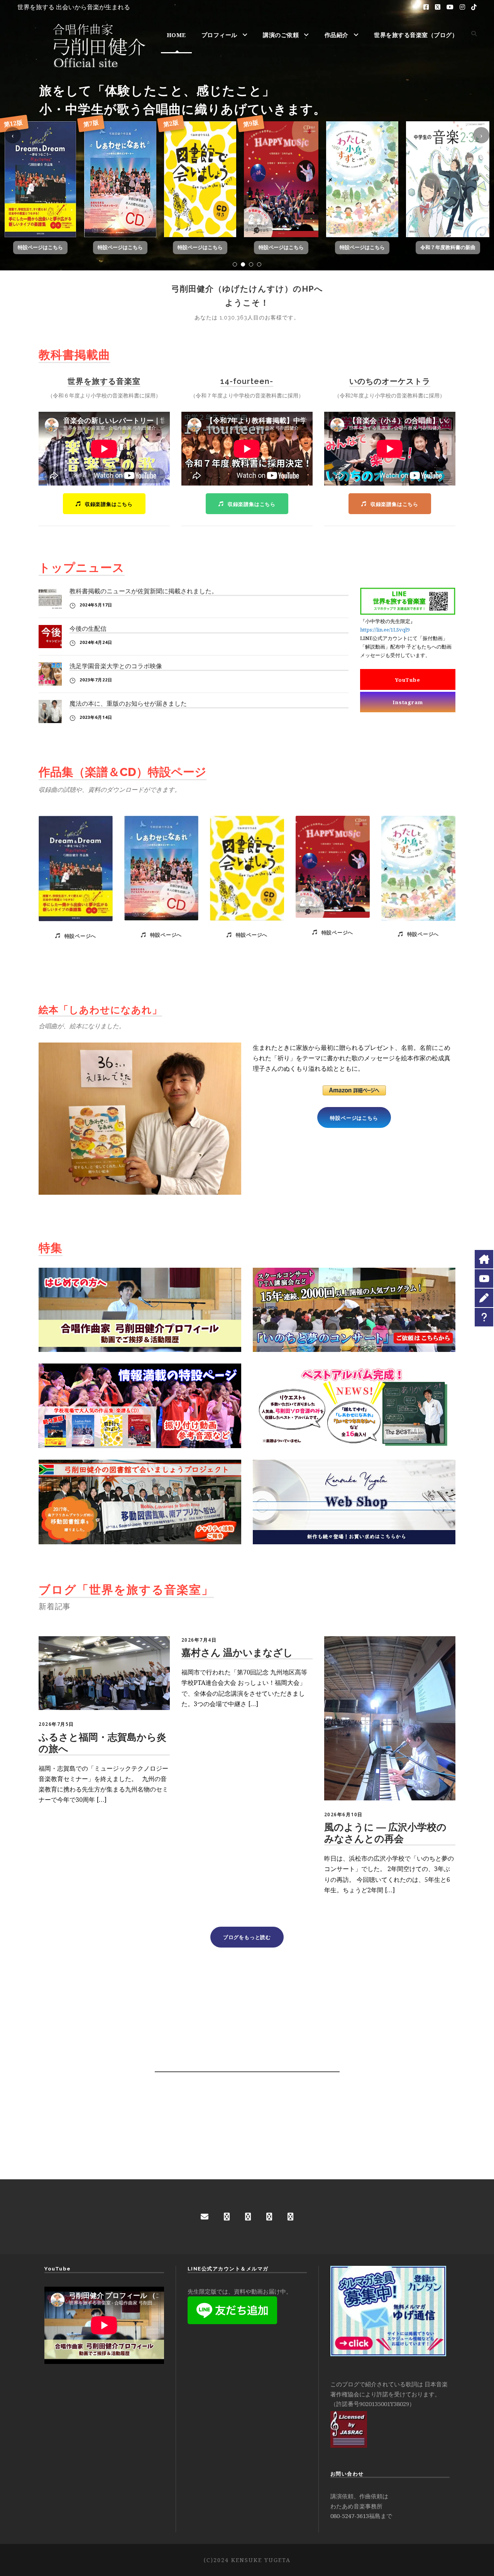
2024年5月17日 (96, 605)
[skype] (269, 2217)
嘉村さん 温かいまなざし (237, 1652)
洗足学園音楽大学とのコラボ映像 (116, 666)
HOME (176, 35)
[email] (205, 2217)
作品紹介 (337, 35)
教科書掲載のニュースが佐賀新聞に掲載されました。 (144, 591)
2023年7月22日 (96, 680)
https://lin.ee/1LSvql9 (385, 630)
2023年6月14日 (96, 717)
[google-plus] (248, 2217)
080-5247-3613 (350, 2516)
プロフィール (219, 35)
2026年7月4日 (199, 1640)
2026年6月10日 (343, 1814)
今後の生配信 (88, 629)
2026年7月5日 (56, 1724)
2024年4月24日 (96, 642)
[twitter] (290, 2217)
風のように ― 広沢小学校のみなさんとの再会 (385, 1833)
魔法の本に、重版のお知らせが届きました (128, 704)
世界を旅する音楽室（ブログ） (416, 35)
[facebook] (227, 2217)
